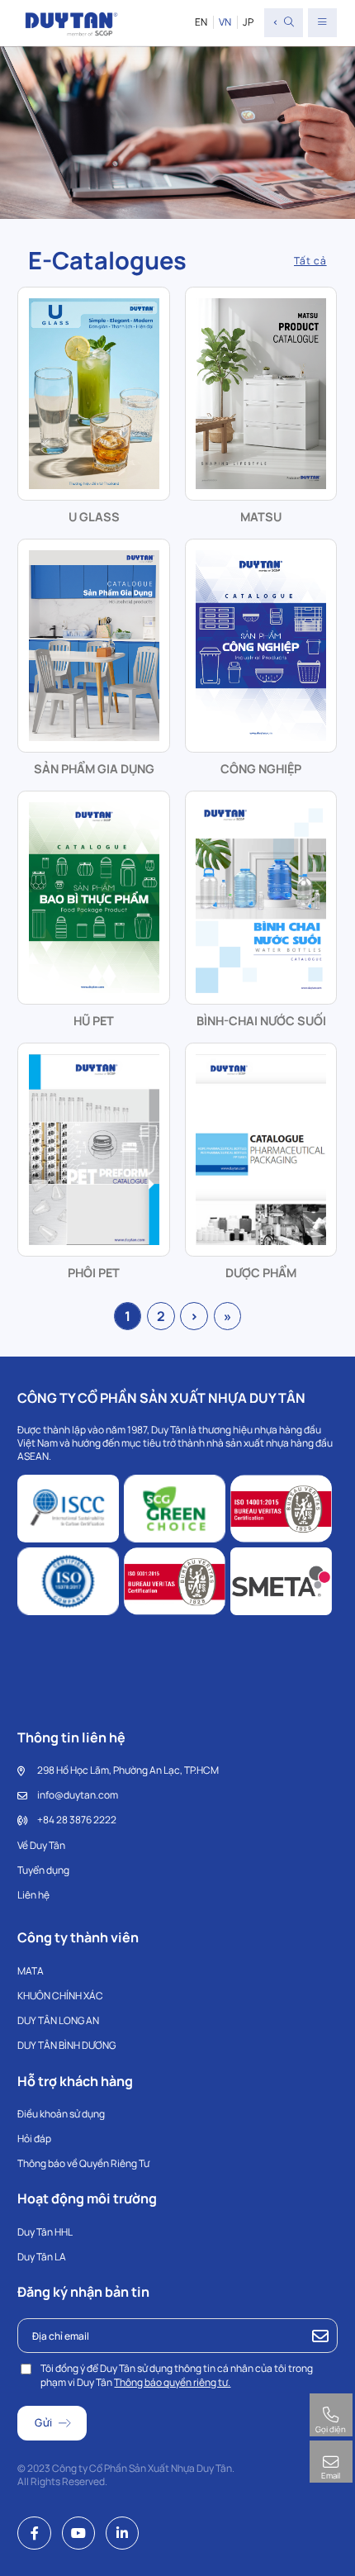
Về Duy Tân (41, 1845)
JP (248, 22)
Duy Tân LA (42, 2257)
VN (225, 22)
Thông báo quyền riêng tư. (172, 2382)
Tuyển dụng (43, 1870)
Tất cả (310, 261)
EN (201, 22)
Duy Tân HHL (45, 2232)
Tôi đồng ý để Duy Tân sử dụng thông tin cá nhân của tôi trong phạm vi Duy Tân (177, 2375)
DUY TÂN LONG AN (58, 2020)
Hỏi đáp (34, 2139)
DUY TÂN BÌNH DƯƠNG (66, 2045)
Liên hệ (33, 1895)
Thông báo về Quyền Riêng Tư (83, 2163)
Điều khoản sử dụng (61, 2114)
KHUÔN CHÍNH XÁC (60, 1996)
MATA (31, 1971)
